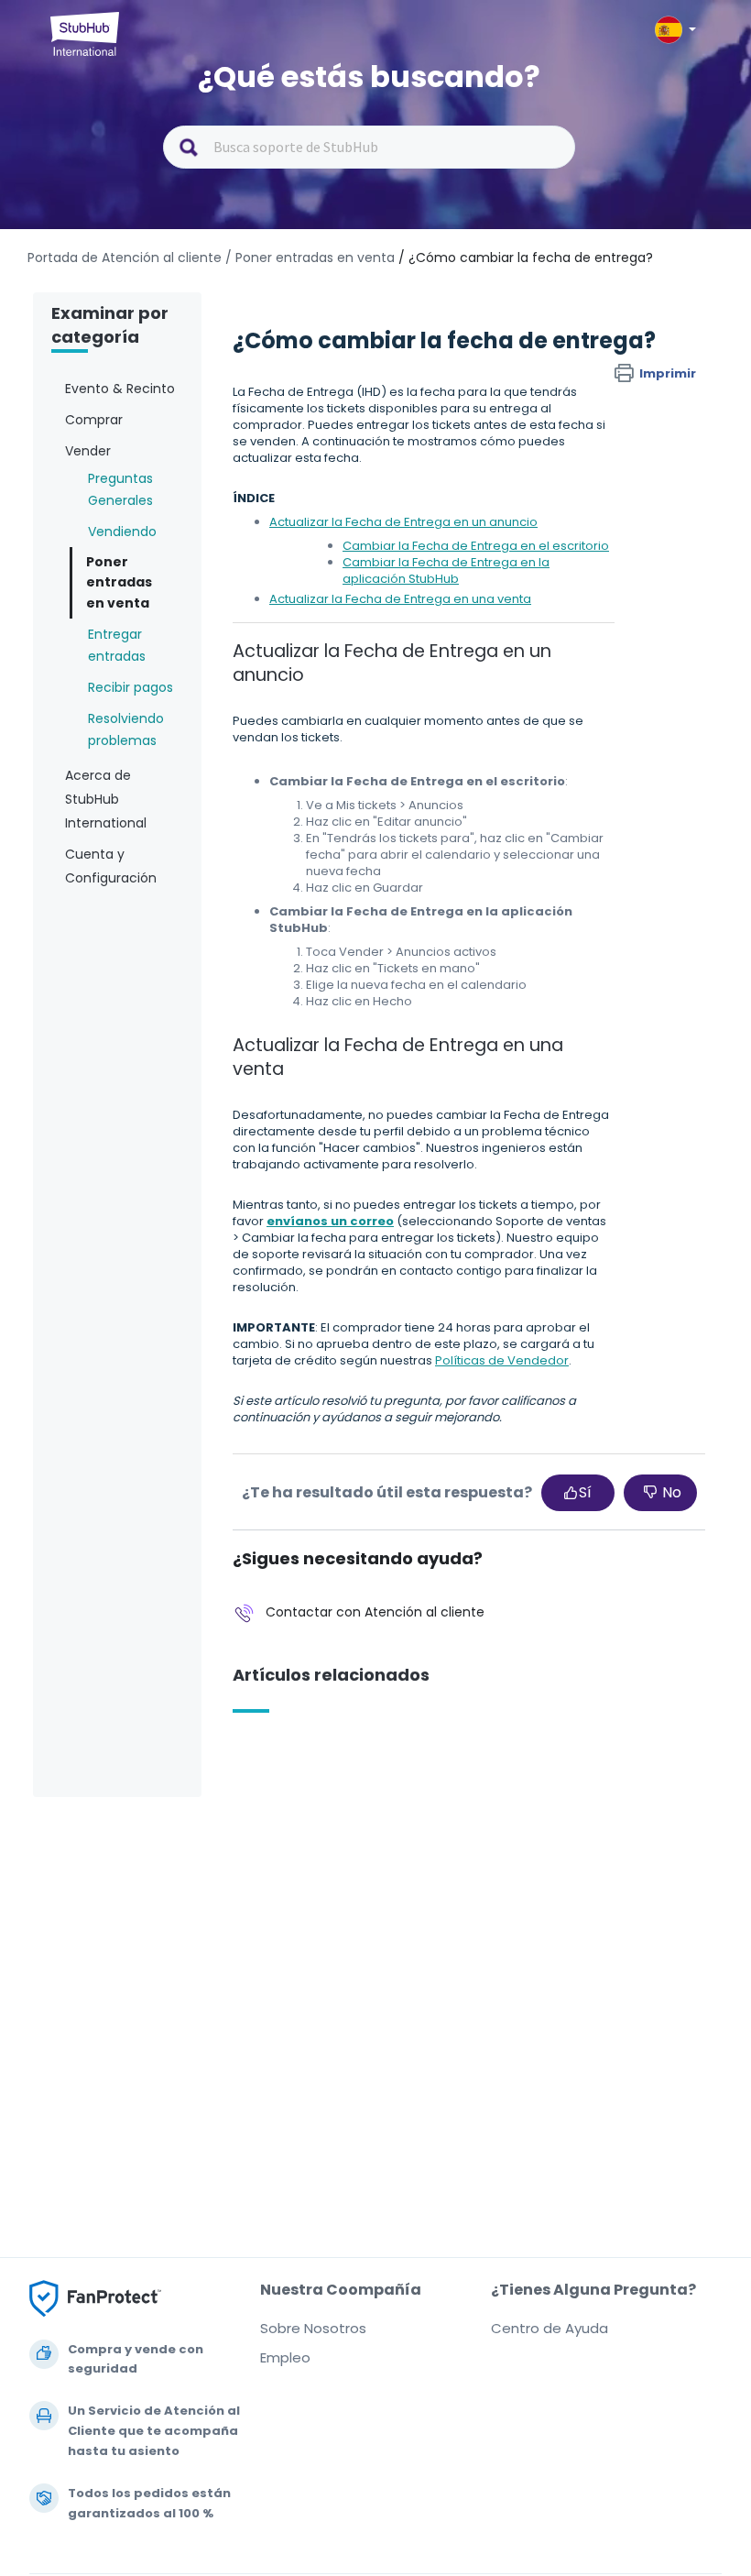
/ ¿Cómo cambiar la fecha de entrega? (526, 258)
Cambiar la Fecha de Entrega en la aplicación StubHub (446, 570)
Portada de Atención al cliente (126, 258)
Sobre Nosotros (313, 2328)
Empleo (285, 2357)
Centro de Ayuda (550, 2328)
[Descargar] (342, 1308)
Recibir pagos (131, 687)
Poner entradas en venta (119, 582)
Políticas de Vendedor (502, 1360)
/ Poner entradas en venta (310, 258)
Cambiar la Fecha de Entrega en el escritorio (476, 546)
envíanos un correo (330, 1221)
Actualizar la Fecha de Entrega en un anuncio (403, 522)
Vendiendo (122, 532)
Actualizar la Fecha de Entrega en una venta (400, 599)
